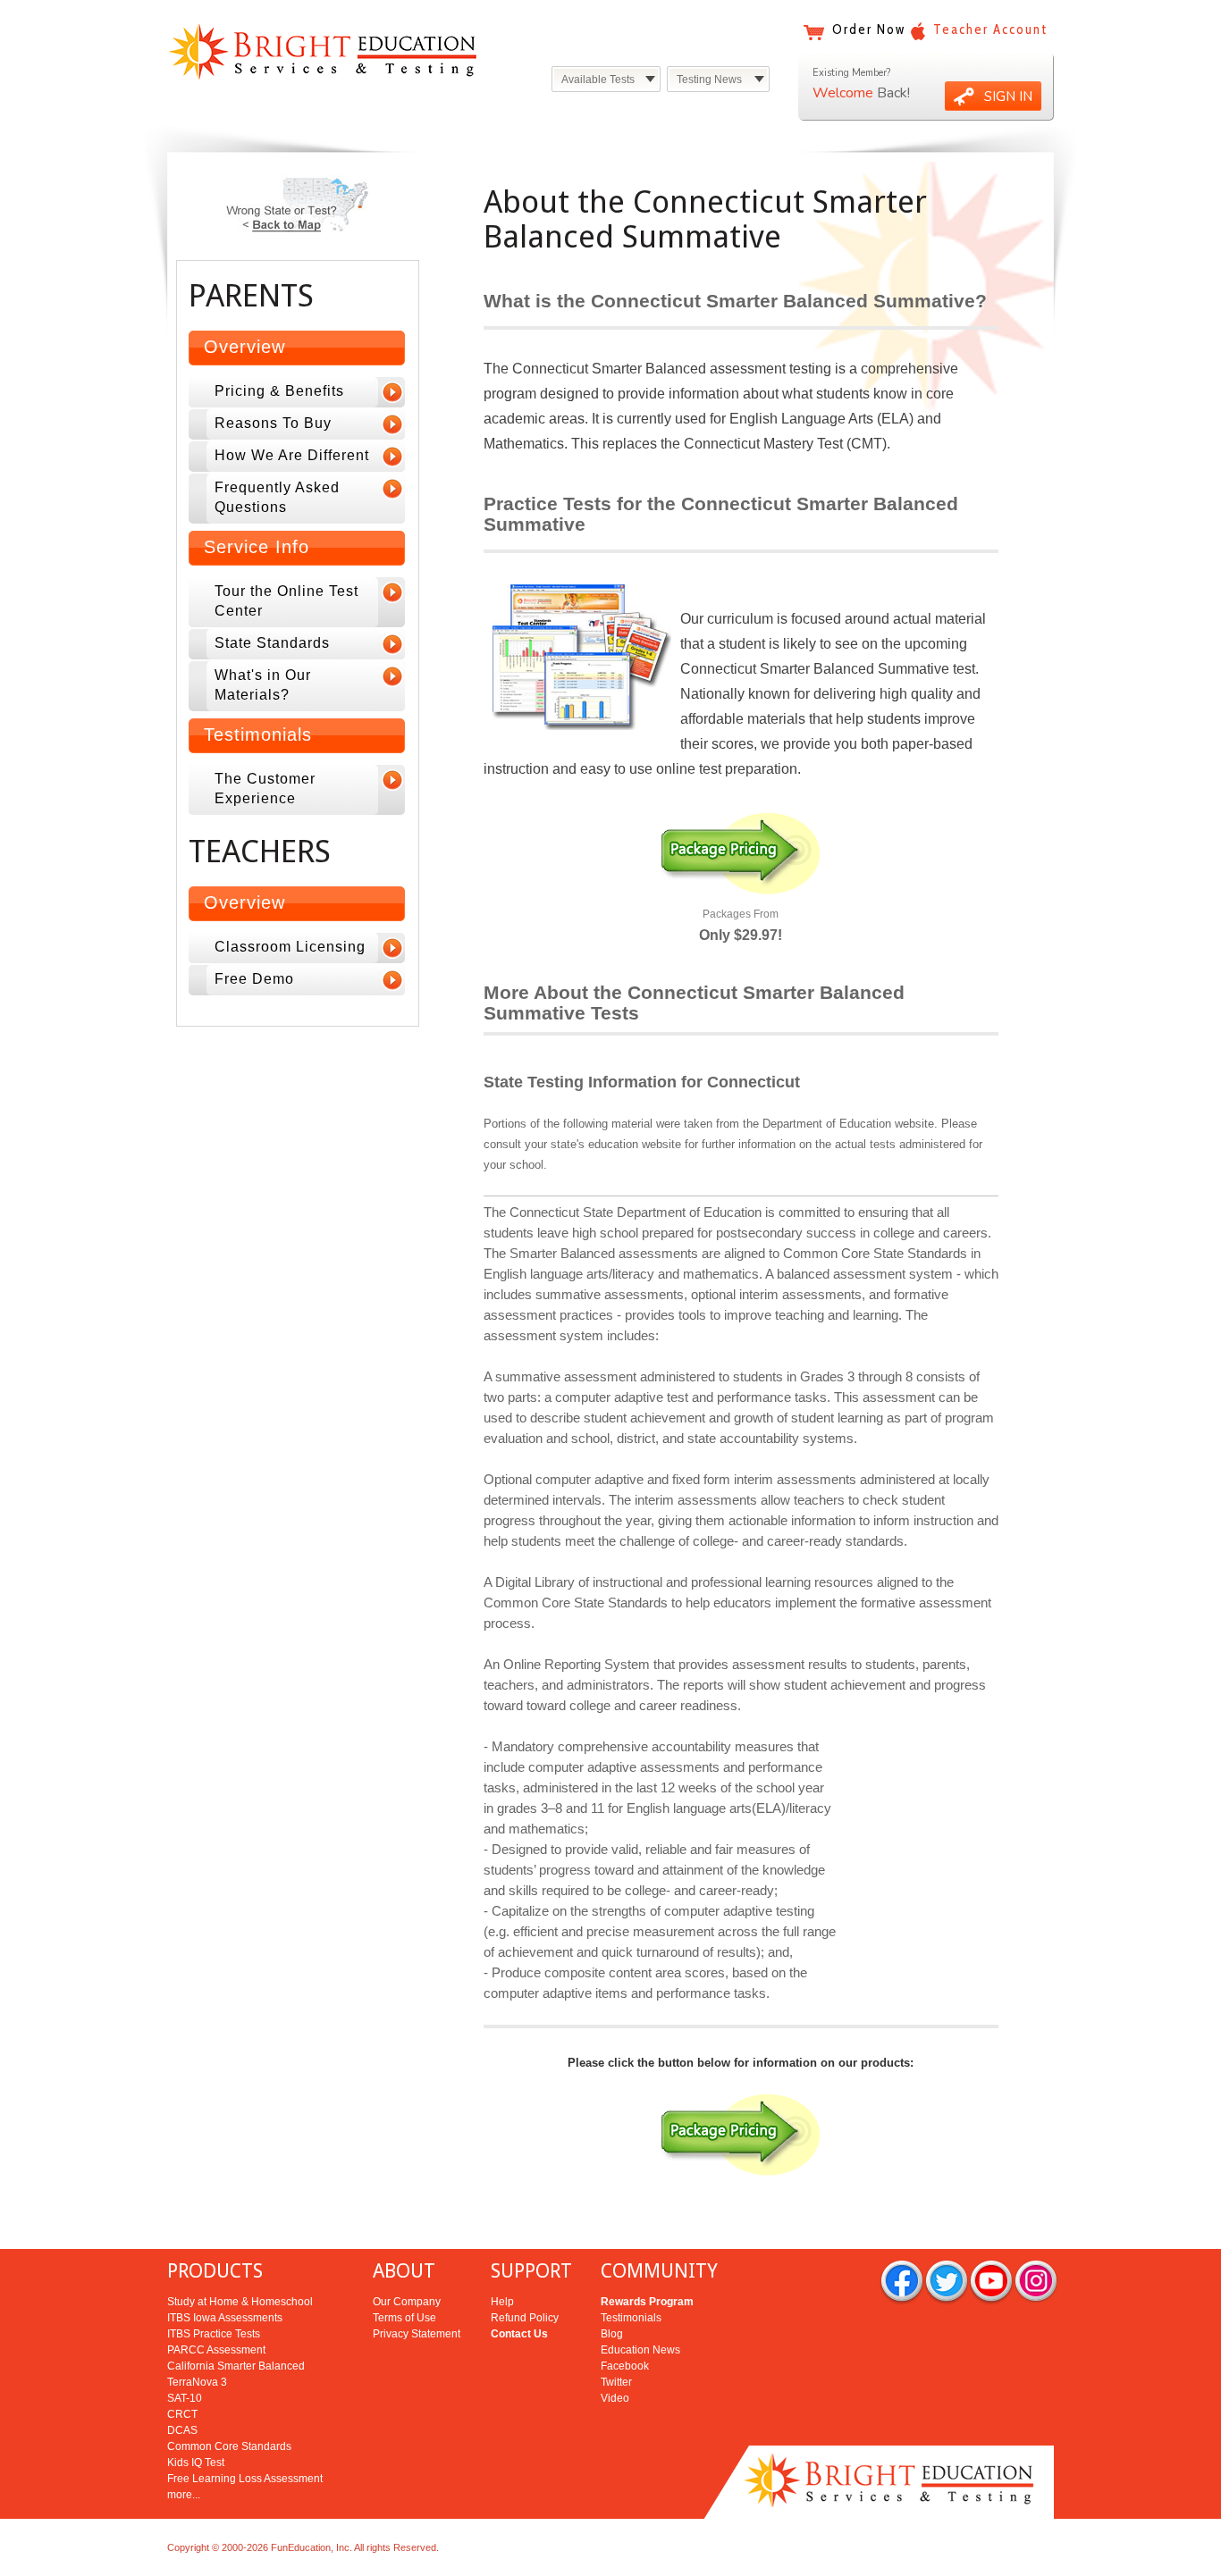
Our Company (407, 2302)
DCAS (182, 2430)
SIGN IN (1008, 96)
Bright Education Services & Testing (323, 51)
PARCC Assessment (216, 2350)
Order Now (869, 29)
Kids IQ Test (196, 2463)
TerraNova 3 (197, 2382)
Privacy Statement (417, 2334)
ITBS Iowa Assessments (225, 2318)
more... (184, 2495)
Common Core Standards (229, 2446)
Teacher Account (990, 29)
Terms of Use (404, 2318)
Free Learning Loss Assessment (245, 2479)
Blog (612, 2334)
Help (502, 2302)
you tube (991, 2282)
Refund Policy (525, 2318)
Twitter (616, 2382)
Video (615, 2398)
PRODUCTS (215, 2271)
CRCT (182, 2414)
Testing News (709, 80)
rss (1036, 2282)
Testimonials (631, 2318)
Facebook (625, 2366)
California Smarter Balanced (236, 2366)
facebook (902, 2282)
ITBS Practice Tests (214, 2334)
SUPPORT (531, 2271)
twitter (947, 2282)
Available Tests (598, 80)
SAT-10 (185, 2398)
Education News (640, 2350)
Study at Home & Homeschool (240, 2302)
